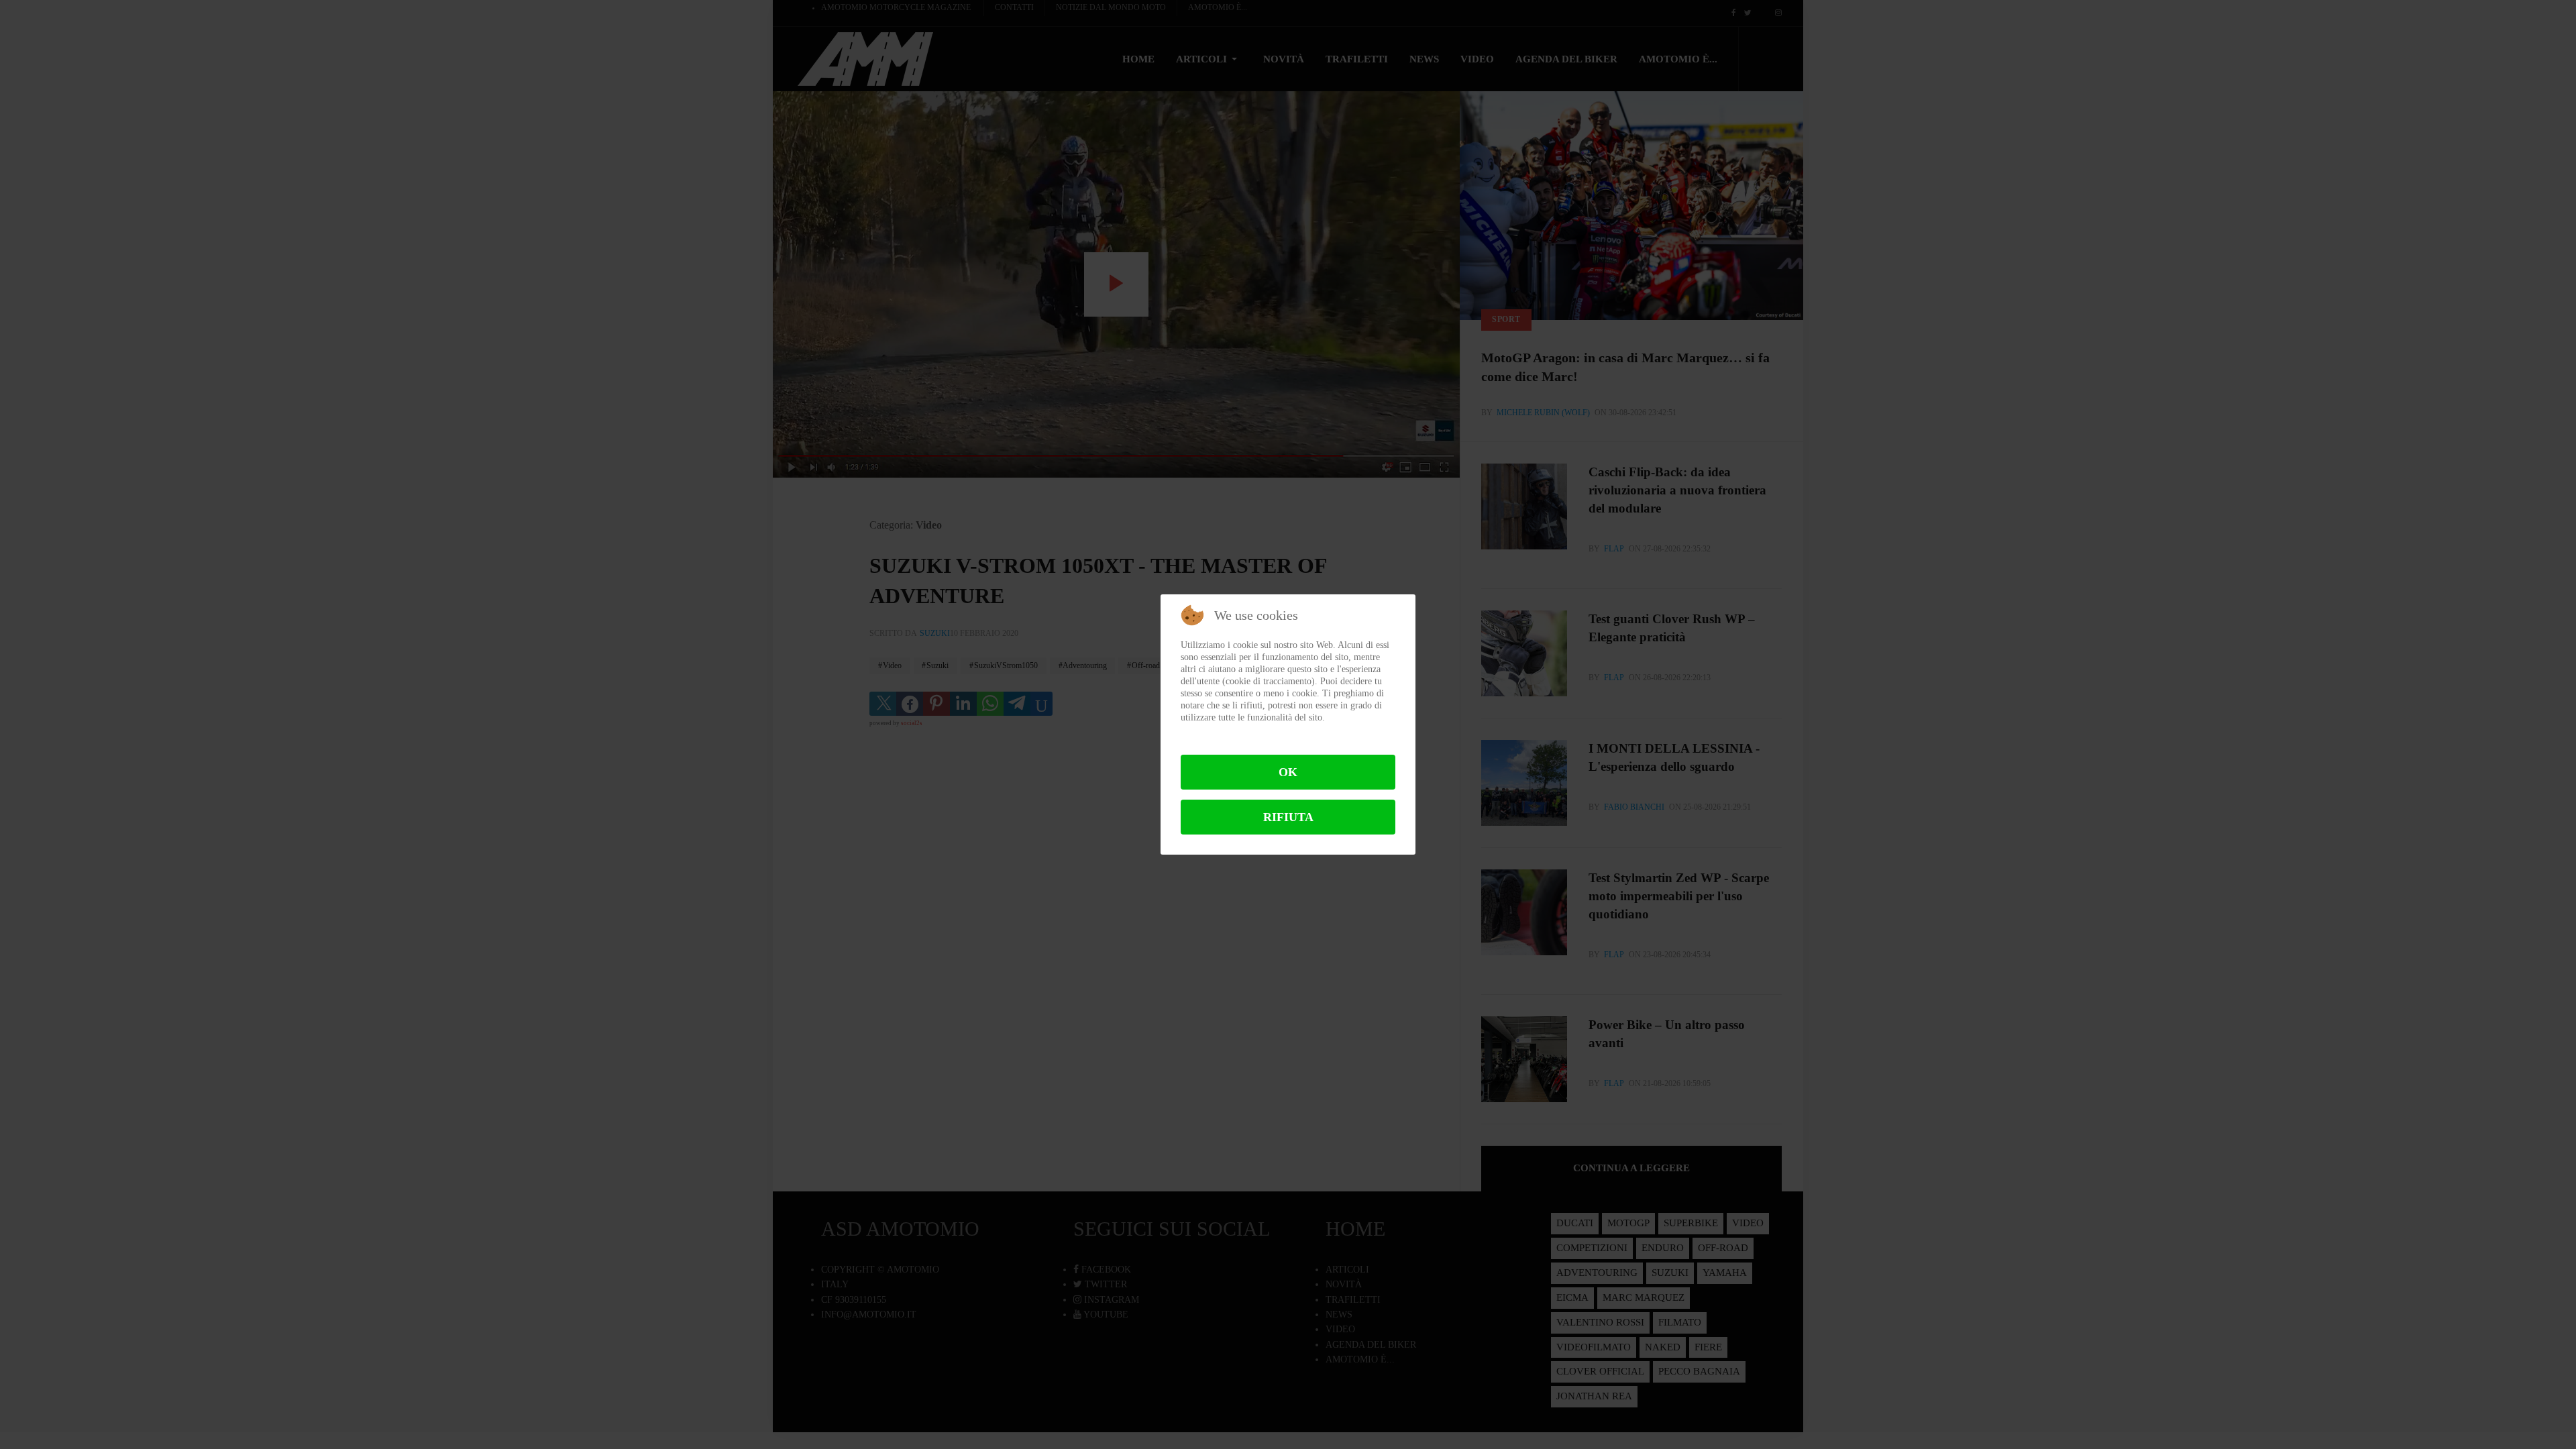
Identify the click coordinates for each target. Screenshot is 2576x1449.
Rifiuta (1288, 817)
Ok (1288, 772)
